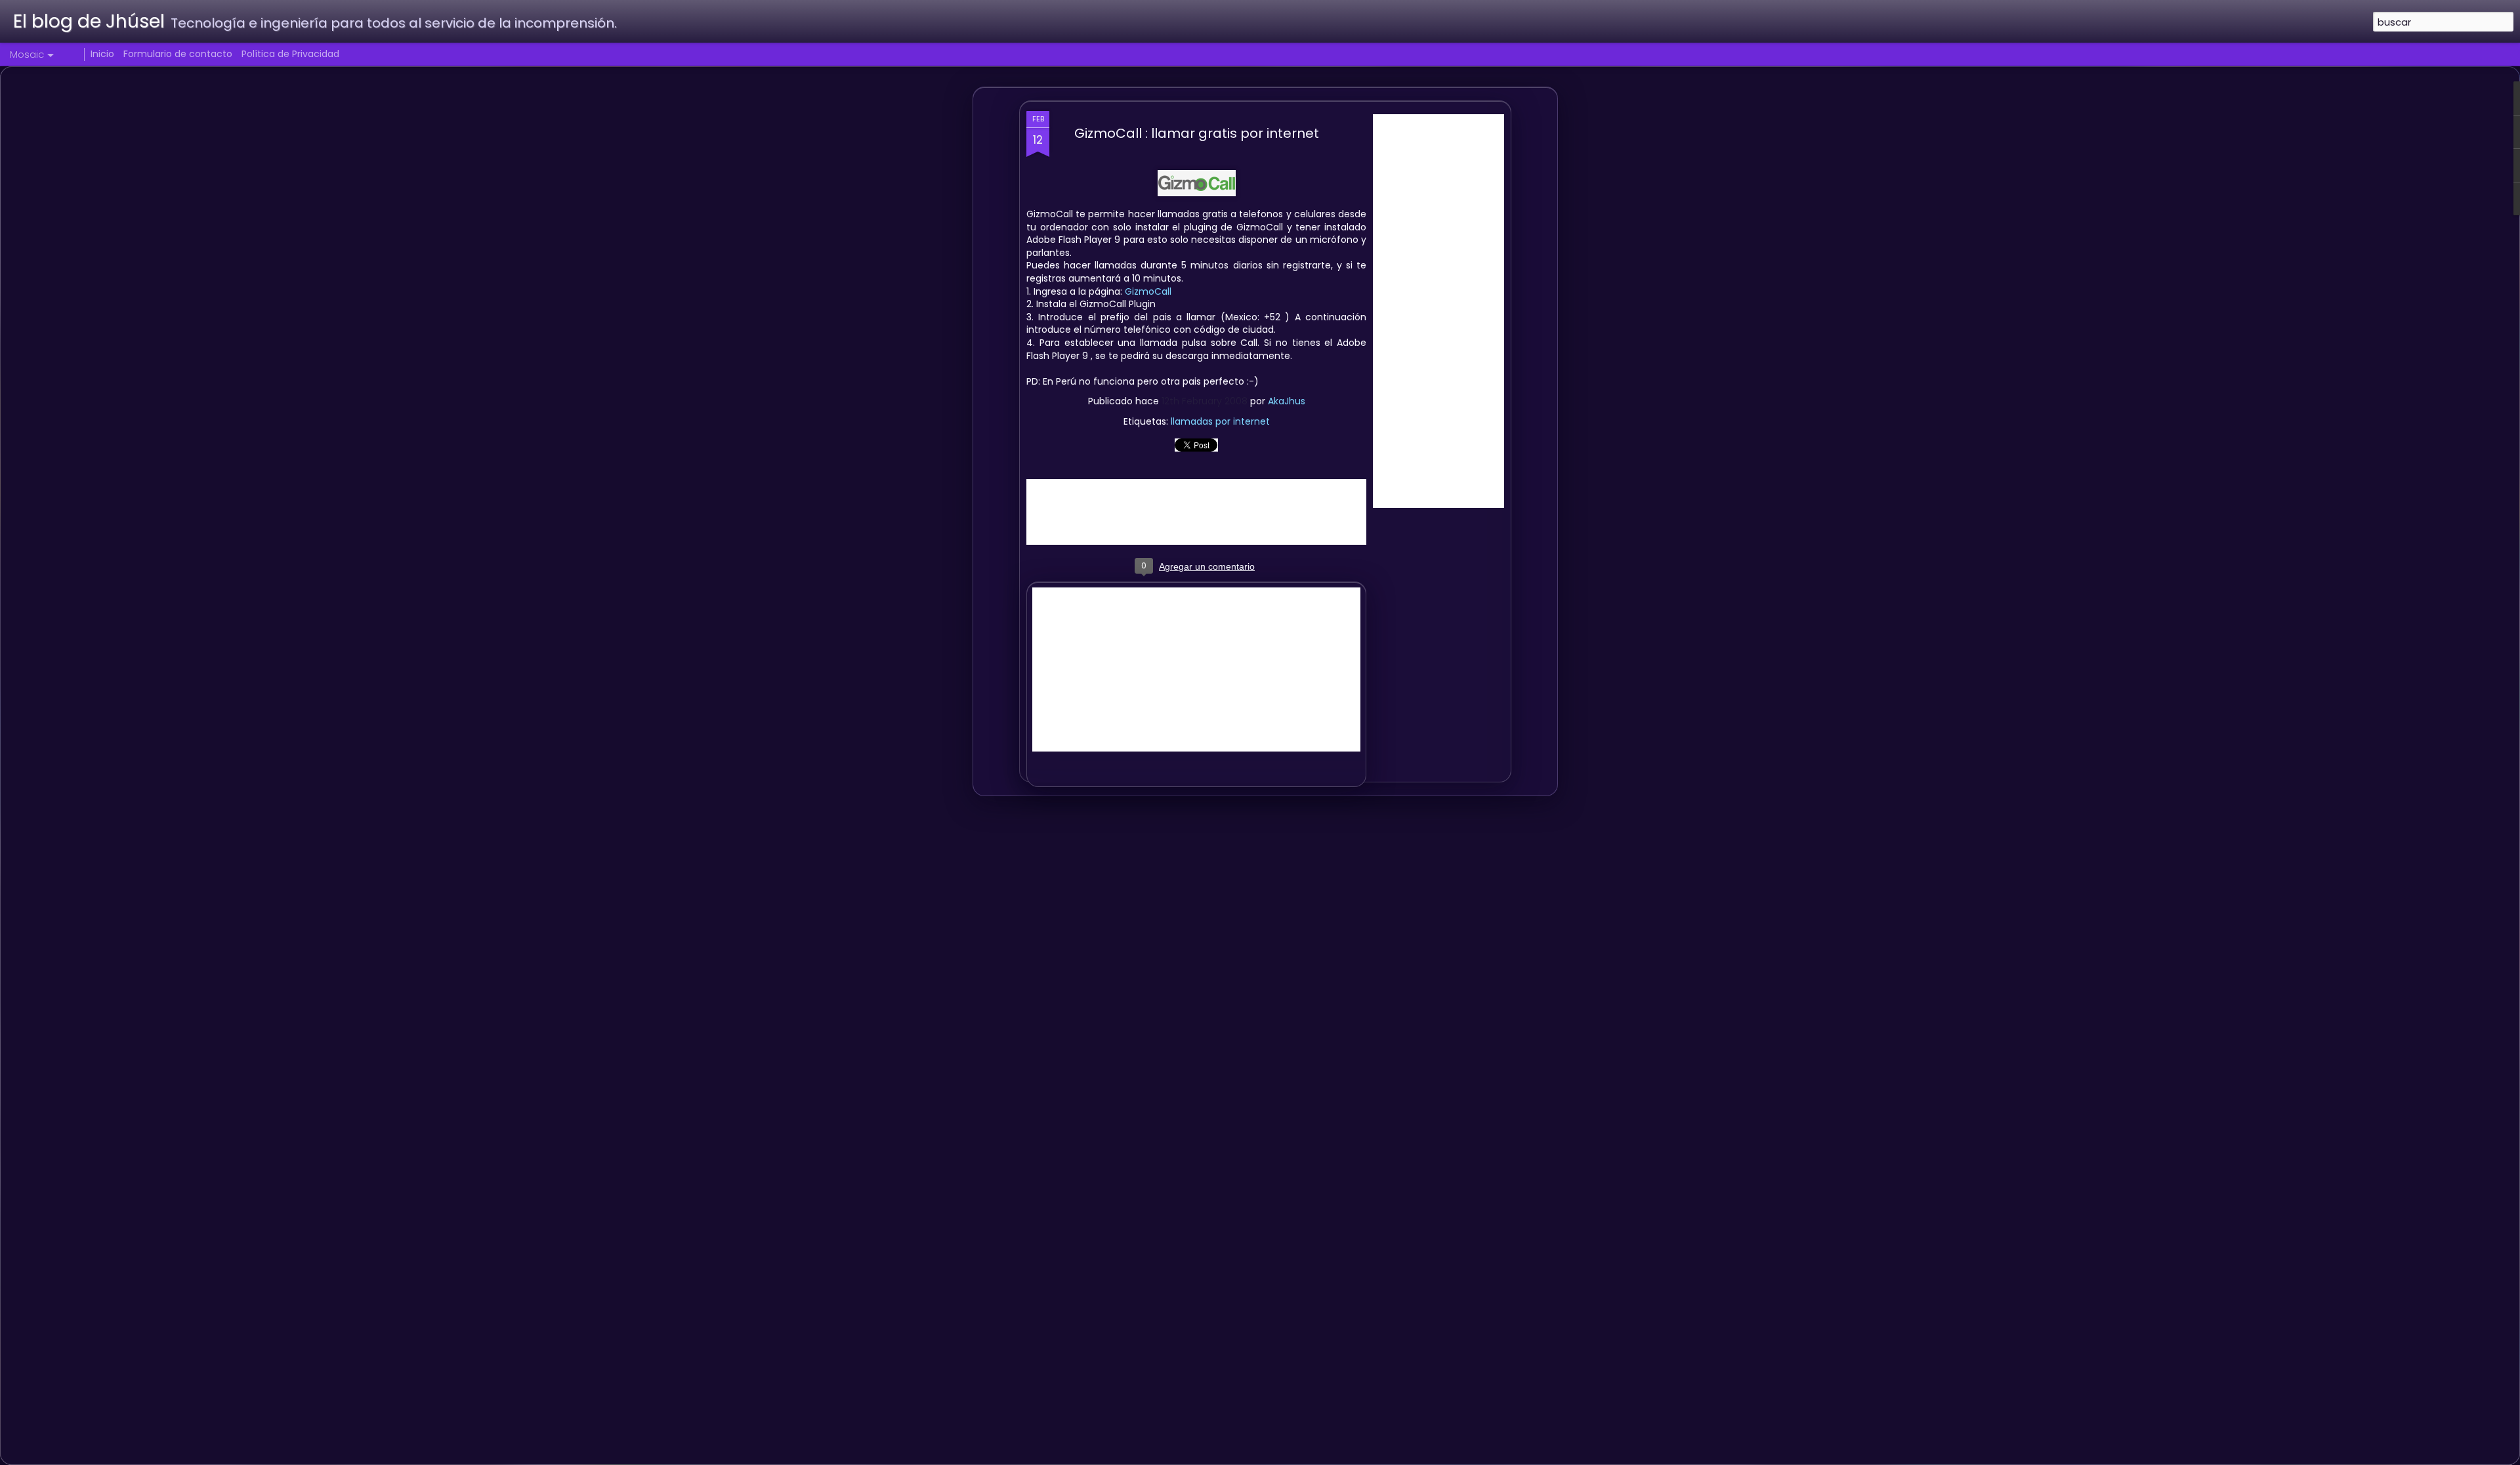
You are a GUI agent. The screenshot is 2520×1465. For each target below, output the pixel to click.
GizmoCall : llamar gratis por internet (1197, 133)
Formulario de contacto (178, 54)
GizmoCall (1148, 291)
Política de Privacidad (290, 54)
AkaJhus (1287, 401)
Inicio (102, 54)
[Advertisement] (1438, 311)
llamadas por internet (1220, 421)
